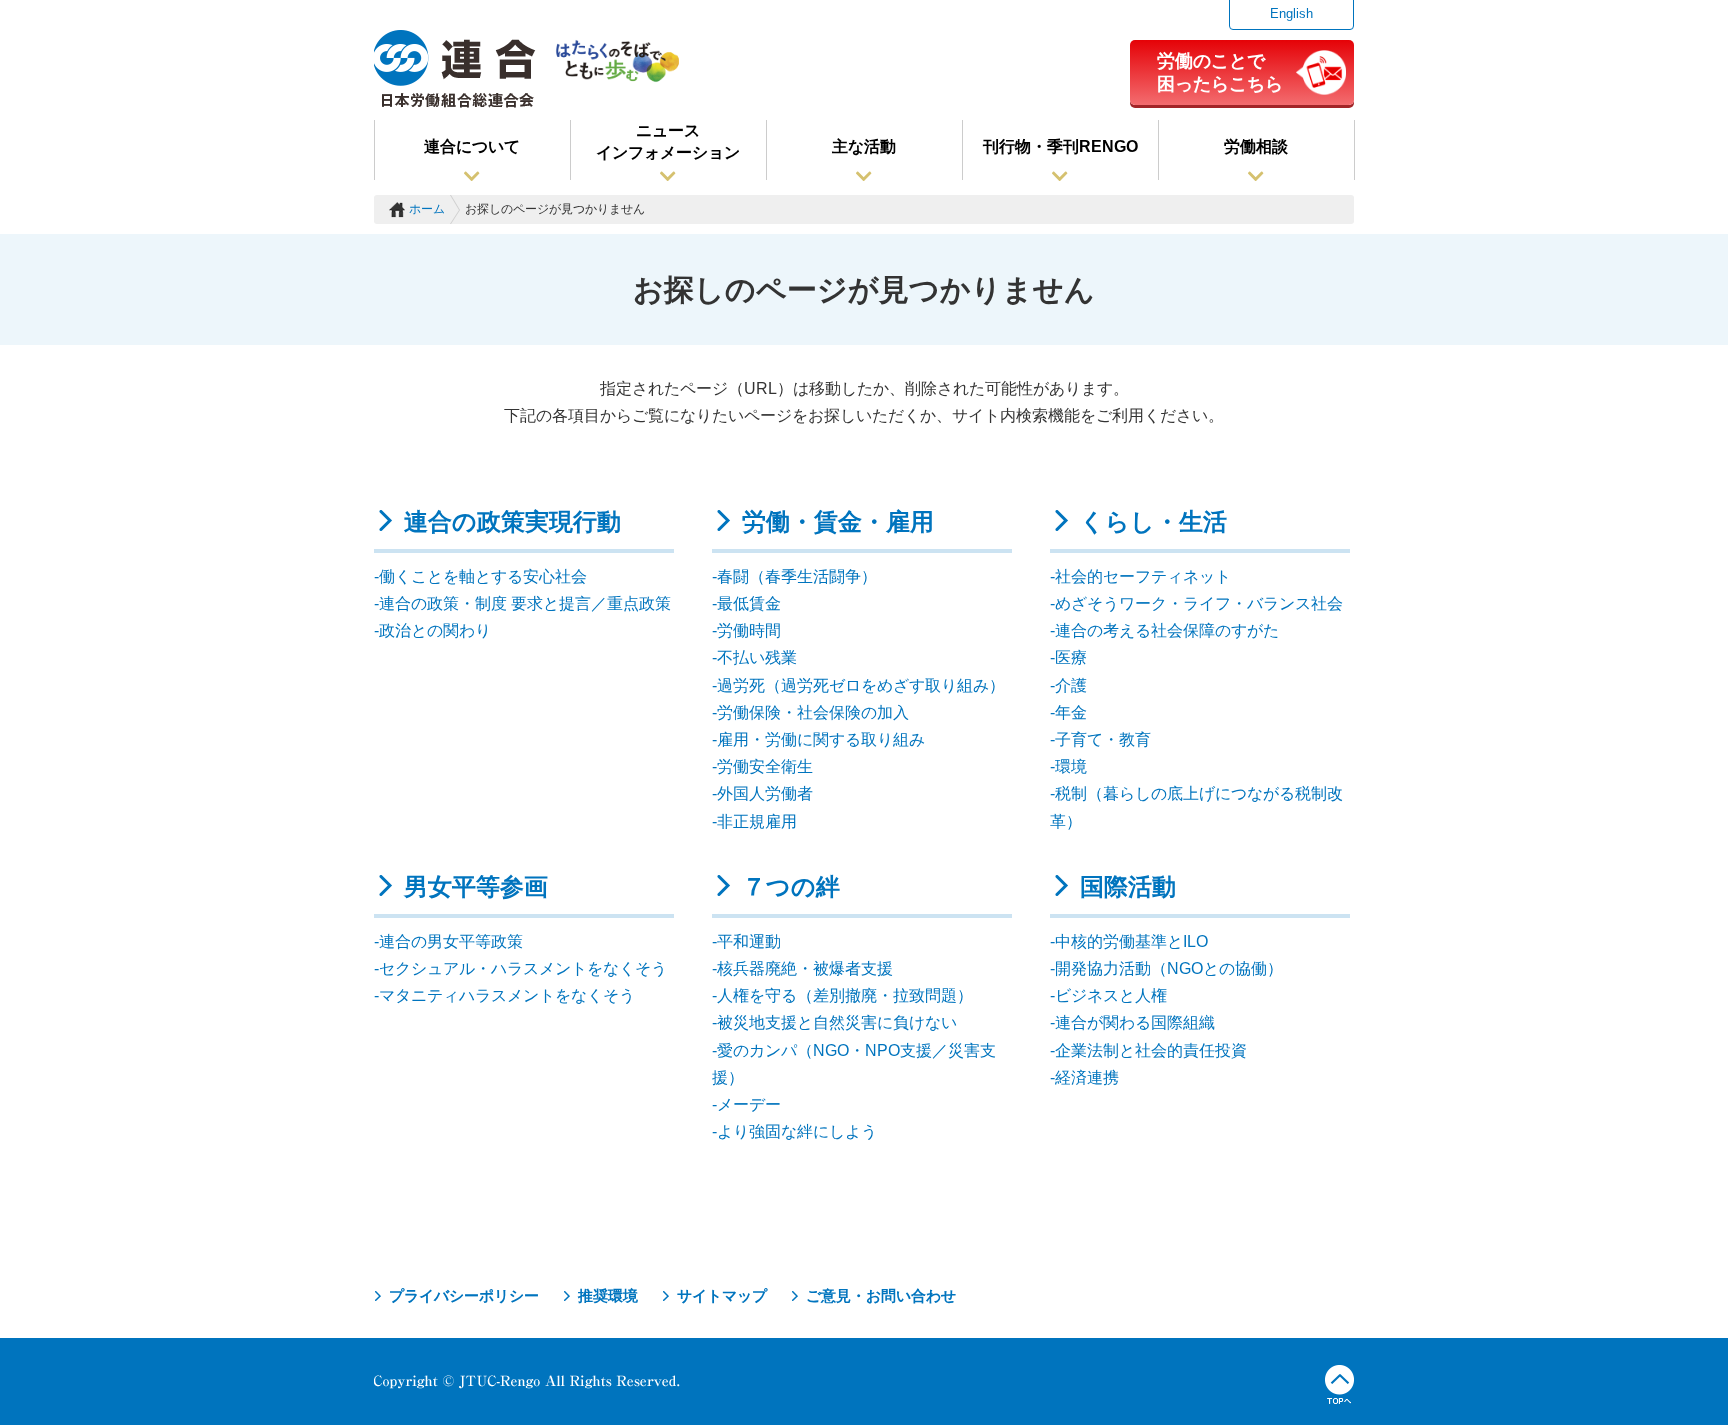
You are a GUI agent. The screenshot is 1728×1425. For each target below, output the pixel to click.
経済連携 (1087, 1077)
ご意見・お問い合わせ (881, 1295)
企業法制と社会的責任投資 (1151, 1050)
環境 (1071, 766)
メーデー (749, 1104)
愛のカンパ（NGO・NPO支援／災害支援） (854, 1064)
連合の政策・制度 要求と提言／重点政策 (525, 603)
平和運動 (749, 941)
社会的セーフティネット (1143, 576)
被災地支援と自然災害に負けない (837, 1022)
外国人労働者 (765, 793)
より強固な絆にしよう (797, 1131)
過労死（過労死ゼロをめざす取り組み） (861, 685)
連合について (472, 146)
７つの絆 (791, 886)
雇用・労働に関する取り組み (821, 739)
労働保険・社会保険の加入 (813, 712)
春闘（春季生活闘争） (797, 576)
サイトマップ (722, 1295)
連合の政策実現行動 (512, 521)
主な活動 (864, 146)
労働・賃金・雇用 (838, 521)
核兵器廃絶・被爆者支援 (805, 968)
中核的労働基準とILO (1131, 941)
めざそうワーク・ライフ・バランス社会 (1199, 603)
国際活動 (1128, 886)
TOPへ (1339, 1385)
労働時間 (749, 630)
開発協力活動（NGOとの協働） (1169, 968)
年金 (1071, 712)
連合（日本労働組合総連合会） (455, 69)
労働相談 (1256, 146)
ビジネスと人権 (1111, 995)
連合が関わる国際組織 (1135, 1022)
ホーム (427, 209)
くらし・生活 (1153, 521)
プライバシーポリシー (464, 1295)
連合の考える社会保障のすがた (1167, 630)
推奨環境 (608, 1295)
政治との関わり (435, 630)
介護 (1071, 685)
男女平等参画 (476, 886)
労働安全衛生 (765, 766)
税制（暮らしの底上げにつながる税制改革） (1196, 807)
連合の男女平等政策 (451, 941)
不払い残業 (757, 657)
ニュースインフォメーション (668, 141)
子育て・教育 (1103, 739)
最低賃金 (749, 603)
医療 (1071, 657)
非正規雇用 (757, 821)
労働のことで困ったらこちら (1220, 72)
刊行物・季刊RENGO (1060, 146)
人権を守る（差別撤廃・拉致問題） (845, 995)
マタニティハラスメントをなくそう (507, 995)
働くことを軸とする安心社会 (483, 576)
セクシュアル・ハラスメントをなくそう (523, 968)
